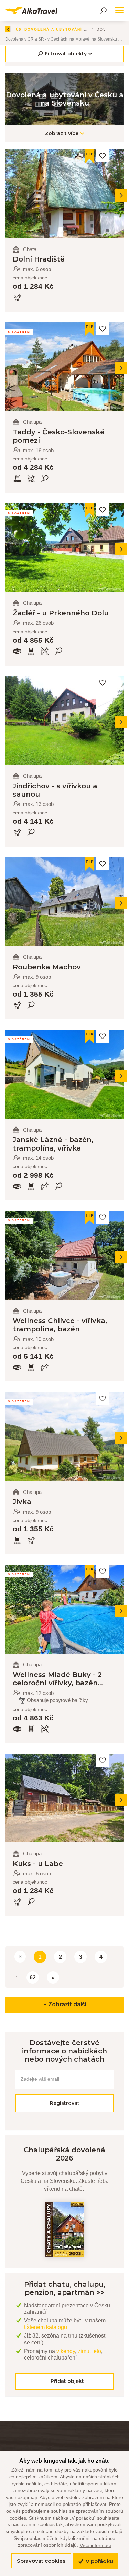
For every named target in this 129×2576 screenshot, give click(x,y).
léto (97, 2351)
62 (33, 1978)
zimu (84, 2351)
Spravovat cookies (41, 2561)
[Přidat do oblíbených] (103, 156)
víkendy (66, 2351)
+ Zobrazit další (65, 2004)
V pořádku (99, 2561)
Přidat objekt (67, 2381)
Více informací (95, 2545)
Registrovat (65, 2103)
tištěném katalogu (46, 2327)
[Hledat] (103, 10)
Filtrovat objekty (66, 54)
